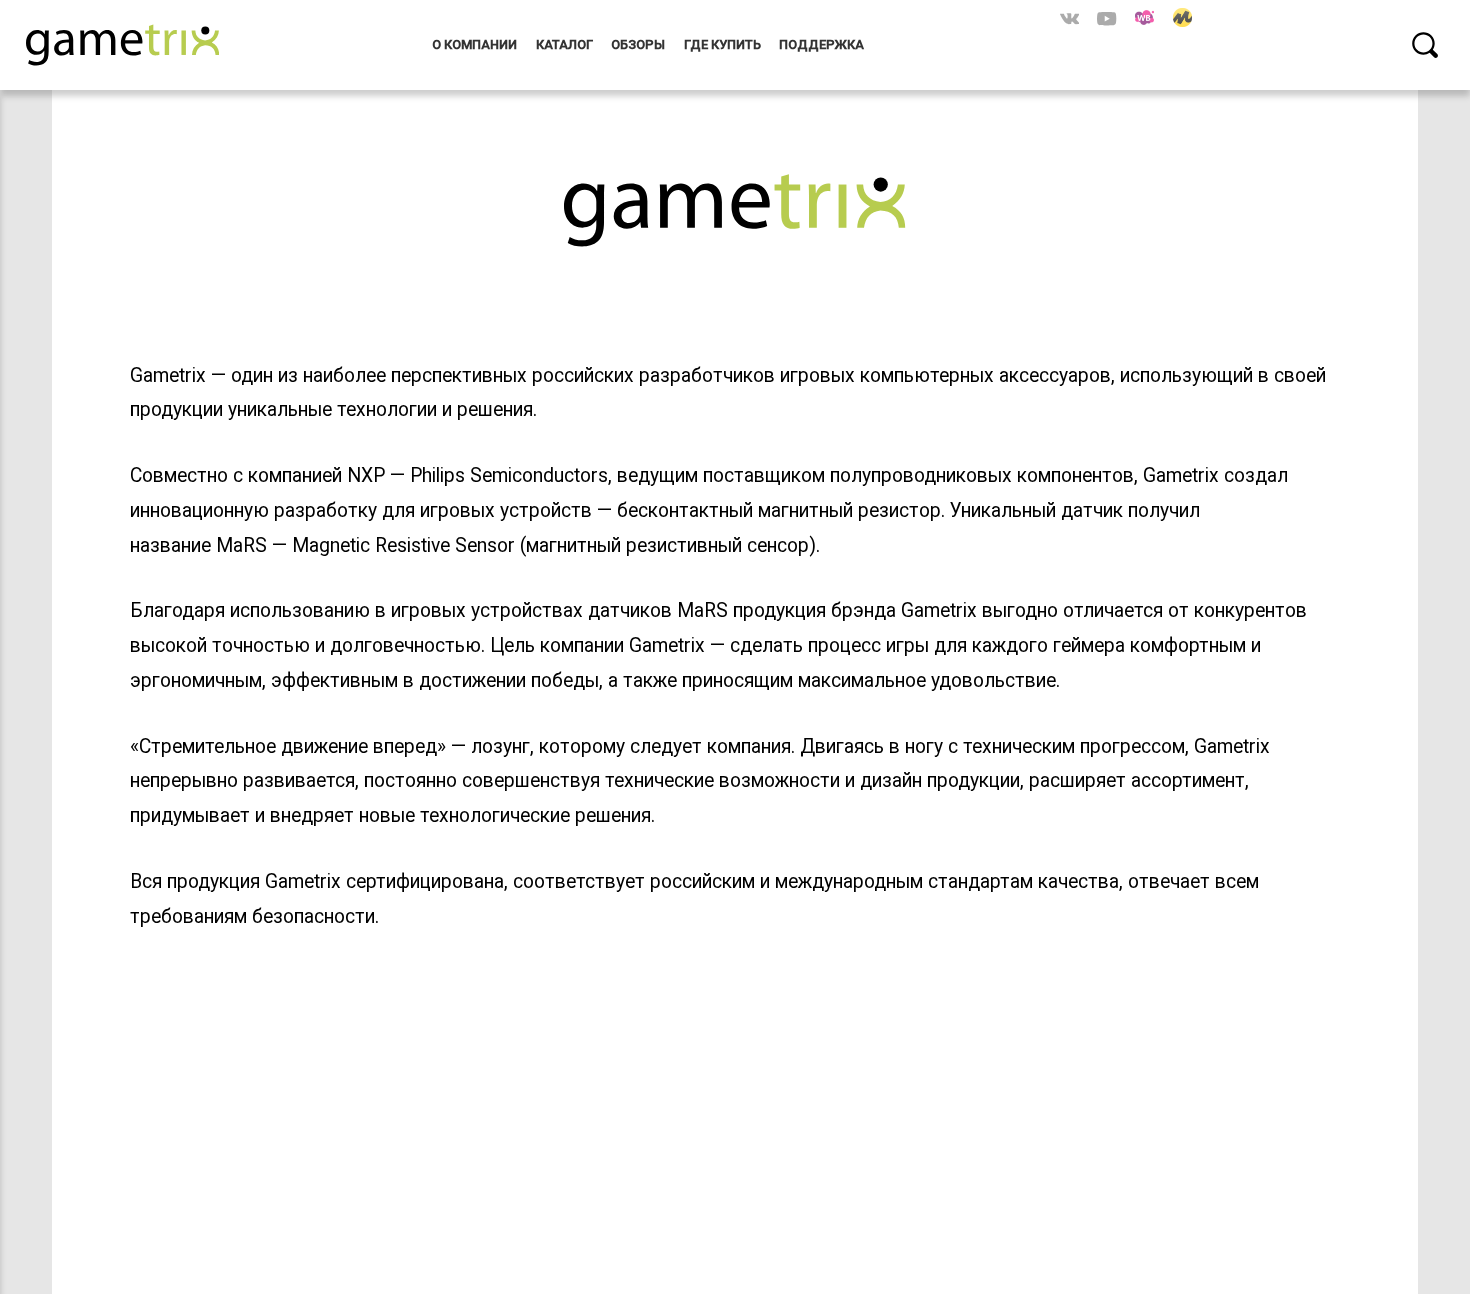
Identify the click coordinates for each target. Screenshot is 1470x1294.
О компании (474, 44)
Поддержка (821, 44)
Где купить (722, 44)
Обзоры (638, 44)
